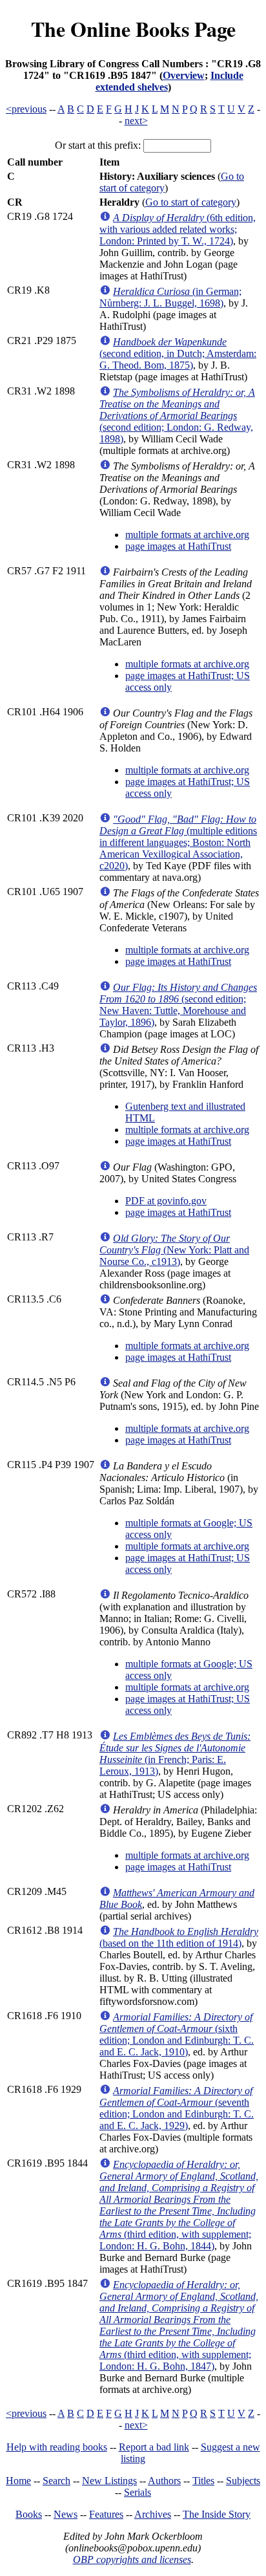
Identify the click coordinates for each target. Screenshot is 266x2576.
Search (56, 2481)
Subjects (243, 2481)
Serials (138, 2492)
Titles (203, 2481)
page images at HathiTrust (178, 546)
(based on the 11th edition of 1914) (179, 1937)
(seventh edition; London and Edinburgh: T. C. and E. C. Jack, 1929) (177, 2108)
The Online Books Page (133, 29)
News (66, 2514)
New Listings (109, 2481)
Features (106, 2514)
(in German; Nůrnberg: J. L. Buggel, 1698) (170, 297)
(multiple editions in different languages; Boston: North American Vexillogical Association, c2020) (178, 842)
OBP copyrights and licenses (132, 2560)
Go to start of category (191, 202)
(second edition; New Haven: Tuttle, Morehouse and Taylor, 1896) (178, 1005)
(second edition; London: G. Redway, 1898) (177, 416)
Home (18, 2481)
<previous (26, 109)
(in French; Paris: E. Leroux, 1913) (175, 1754)
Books (29, 2514)
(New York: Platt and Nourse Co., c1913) (174, 1250)
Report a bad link (154, 2447)
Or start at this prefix (97, 145)
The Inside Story (217, 2514)
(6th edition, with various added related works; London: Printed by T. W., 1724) (178, 229)
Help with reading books (57, 2447)
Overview (184, 75)
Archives (153, 2514)
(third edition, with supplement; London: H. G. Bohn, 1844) (179, 2205)
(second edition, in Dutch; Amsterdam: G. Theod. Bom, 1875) (178, 353)
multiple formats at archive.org (187, 535)
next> (136, 121)
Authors (164, 2481)
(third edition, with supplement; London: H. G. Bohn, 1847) (179, 2325)
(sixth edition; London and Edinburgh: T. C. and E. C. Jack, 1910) (177, 2034)
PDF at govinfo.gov (166, 1201)
